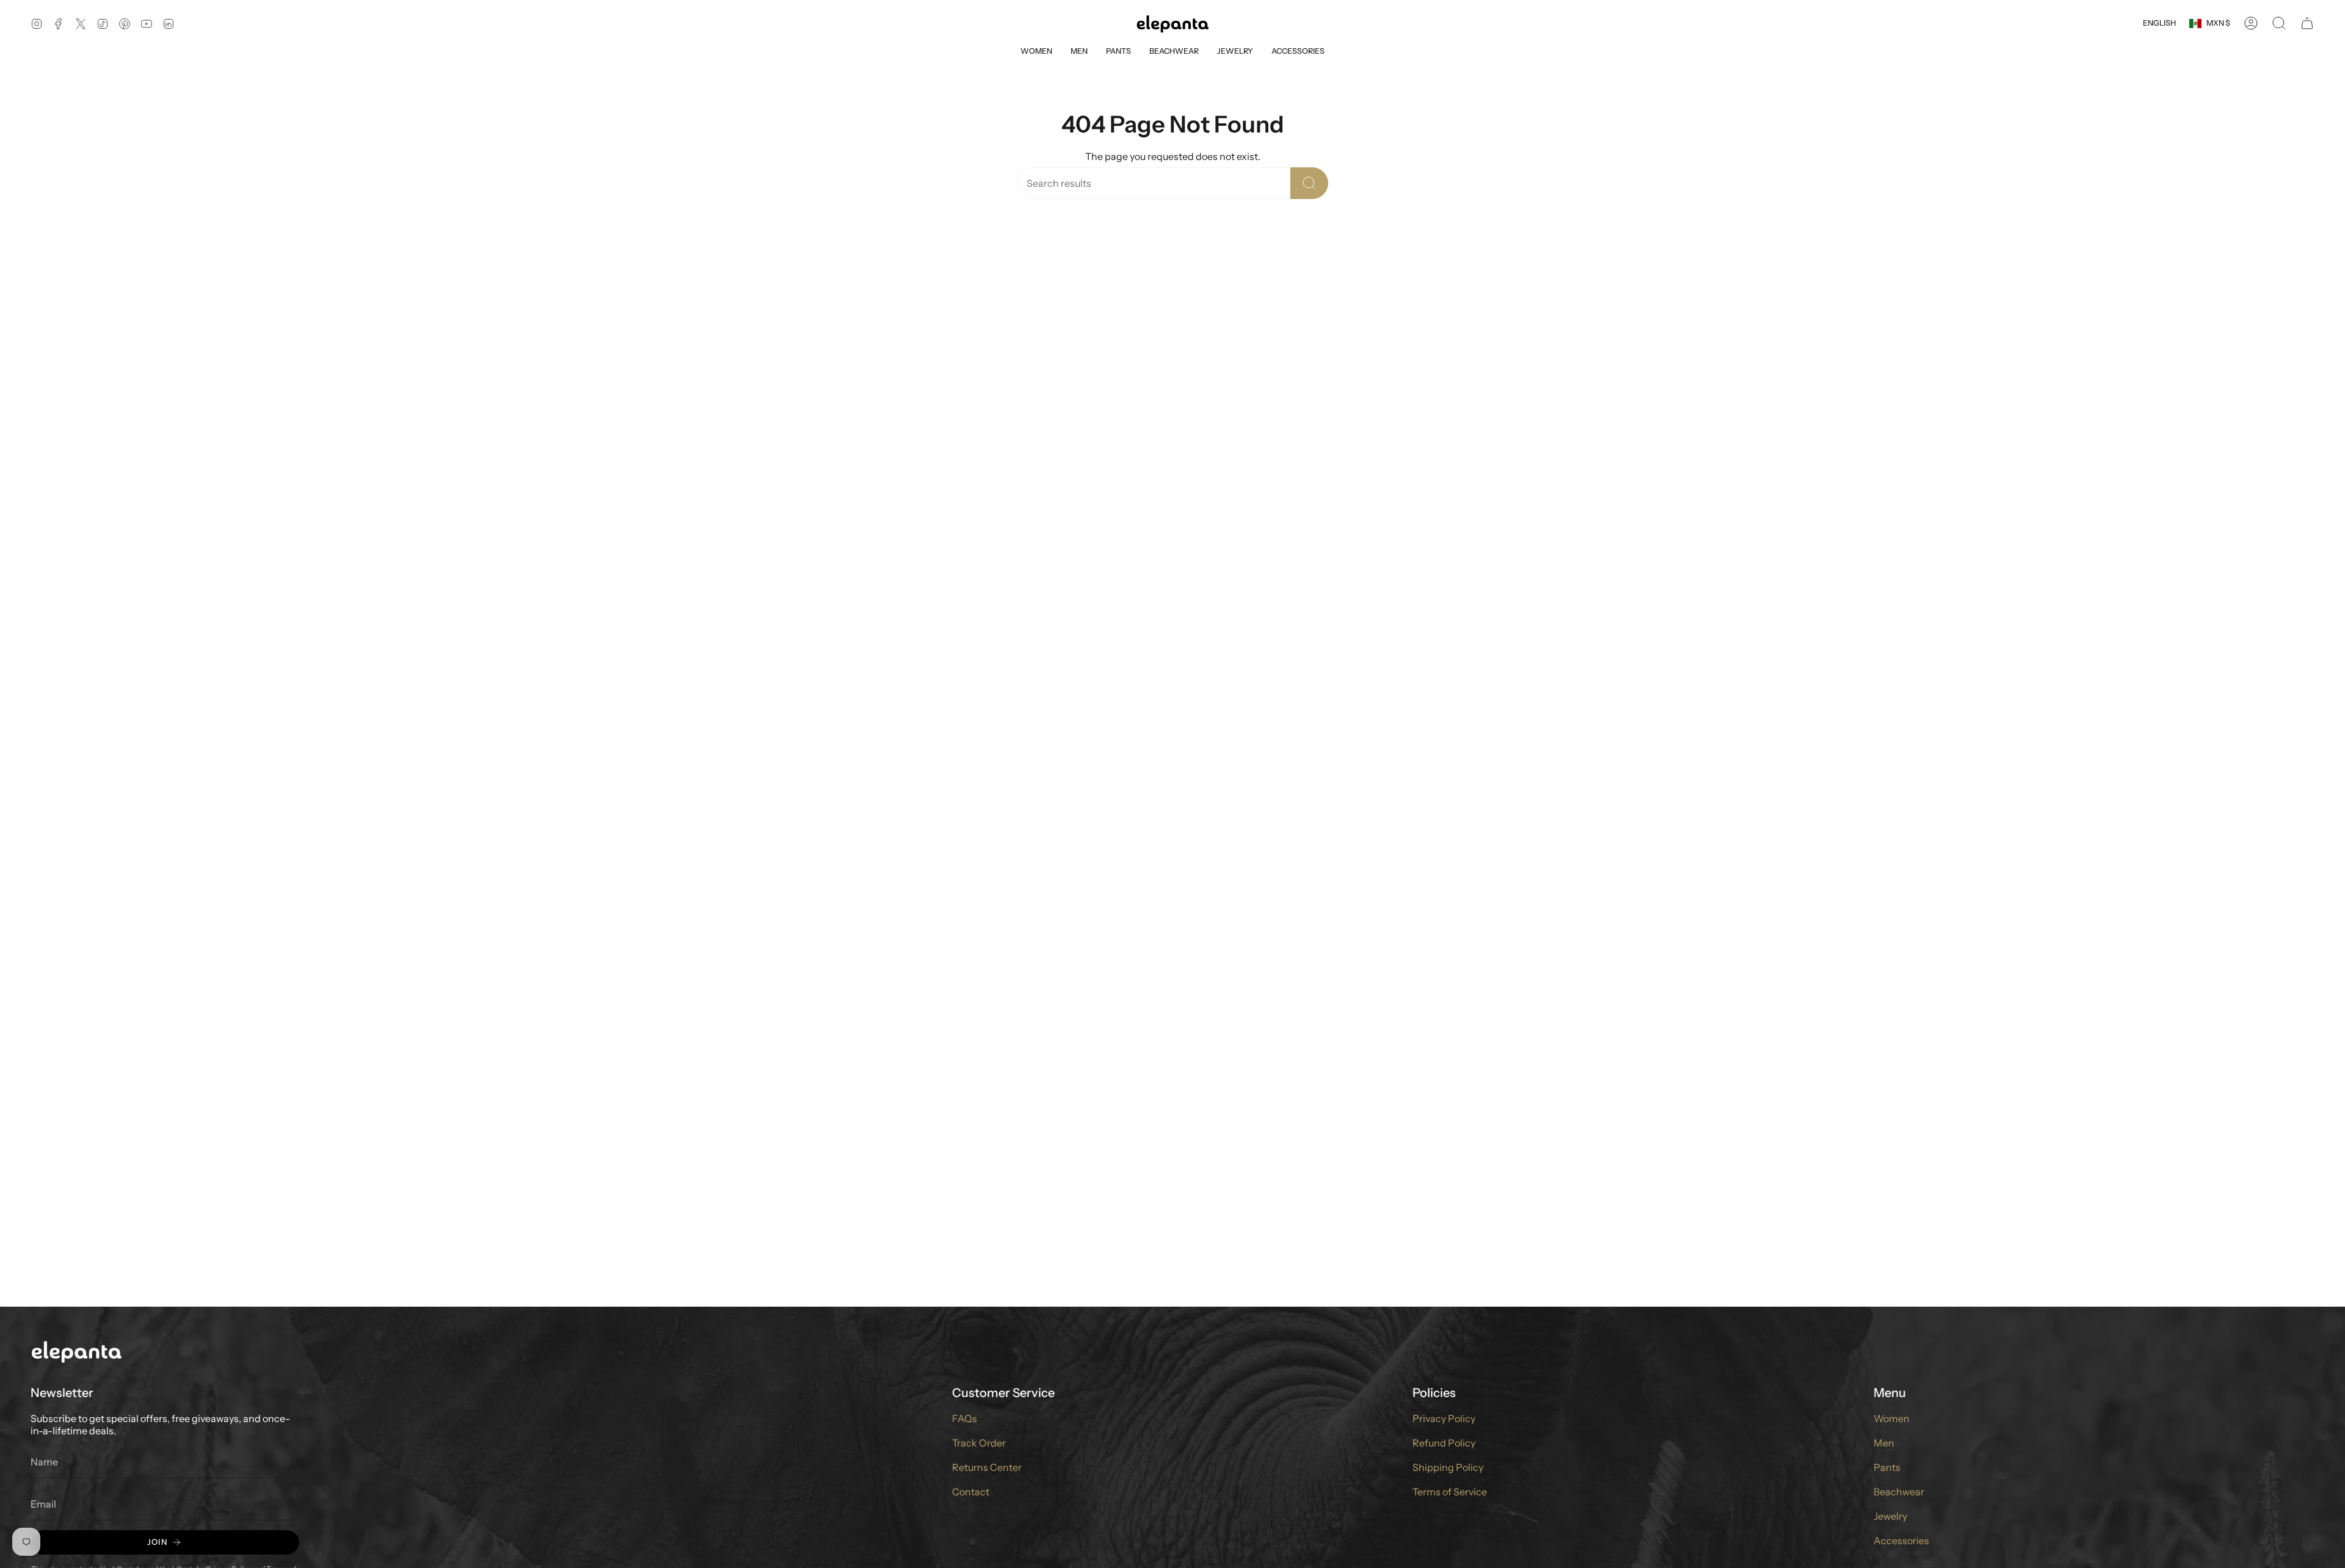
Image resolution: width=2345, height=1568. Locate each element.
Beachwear (1899, 1492)
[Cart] (2307, 23)
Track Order (979, 1443)
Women (1892, 1418)
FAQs (965, 1418)
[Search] (1309, 183)
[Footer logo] (76, 1351)
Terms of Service (1450, 1492)
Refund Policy (1444, 1443)
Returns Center (987, 1467)
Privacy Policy (1444, 1418)
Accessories (1901, 1541)
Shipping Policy (1448, 1467)
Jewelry (1890, 1516)
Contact (971, 1492)
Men (1884, 1443)
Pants (1887, 1467)
